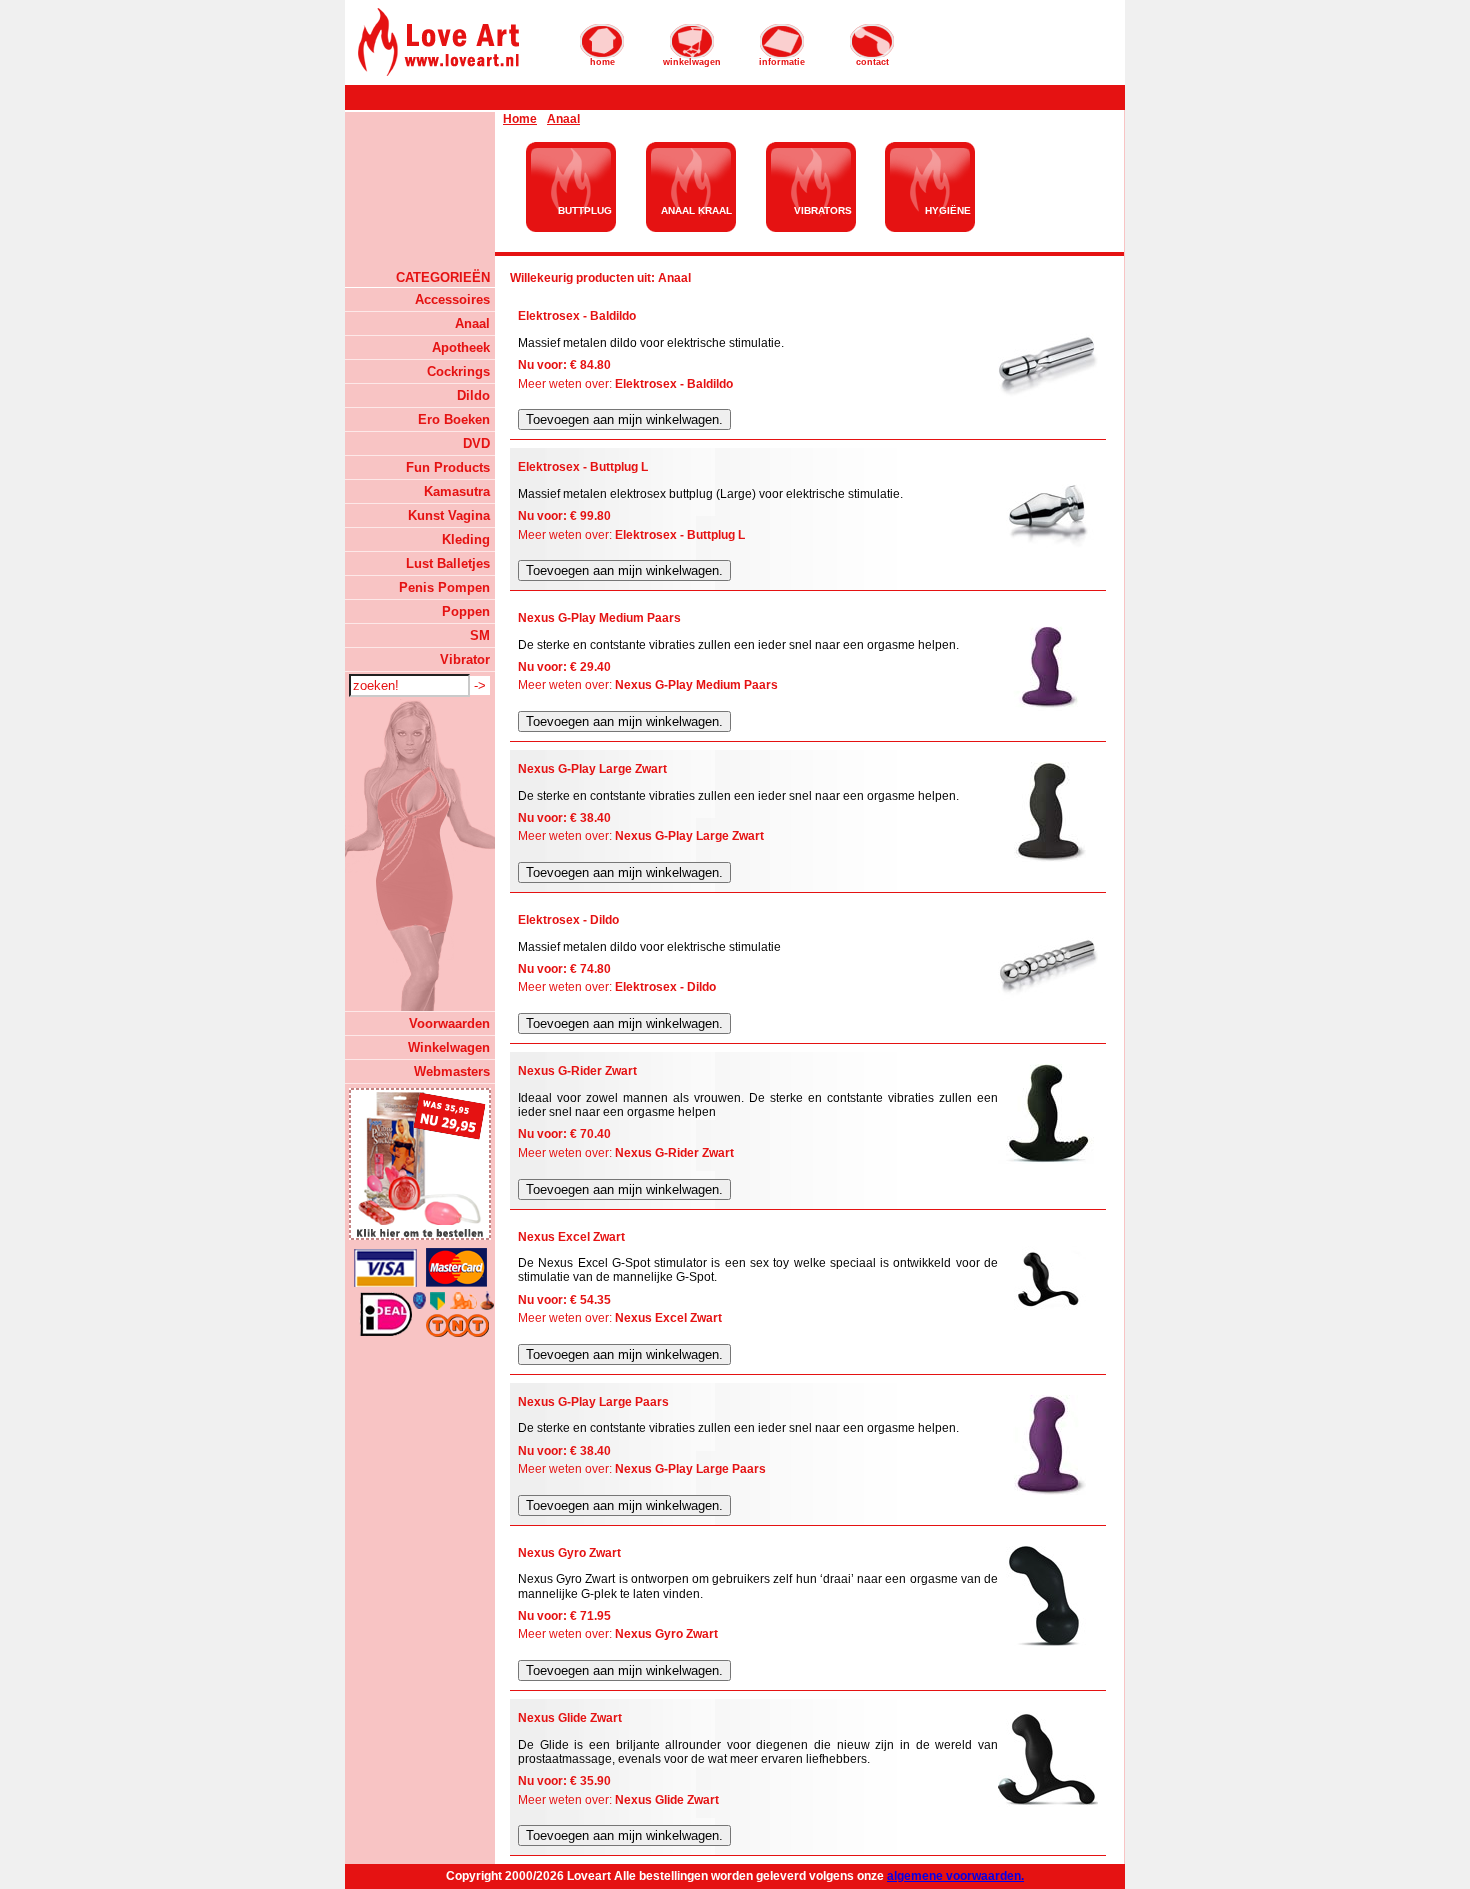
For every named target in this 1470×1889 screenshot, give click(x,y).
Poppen (466, 611)
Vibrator (465, 659)
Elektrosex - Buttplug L (680, 535)
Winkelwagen (449, 1047)
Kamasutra (457, 491)
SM (480, 635)
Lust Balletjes (448, 563)
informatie (782, 62)
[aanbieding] (420, 1164)
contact (872, 62)
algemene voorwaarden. (955, 1876)
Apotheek (461, 347)
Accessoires (452, 299)
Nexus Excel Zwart (668, 1318)
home (602, 62)
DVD (476, 443)
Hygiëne (948, 210)
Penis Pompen (444, 587)
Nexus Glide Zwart (667, 1800)
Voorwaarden (449, 1023)
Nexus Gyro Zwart (666, 1634)
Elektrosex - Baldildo (674, 384)
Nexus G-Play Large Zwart (689, 836)
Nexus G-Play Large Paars (690, 1469)
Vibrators (823, 210)
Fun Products (448, 467)
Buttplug (585, 210)
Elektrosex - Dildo (665, 987)
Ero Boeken (454, 419)
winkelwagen (692, 62)
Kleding (466, 539)
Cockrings (458, 371)
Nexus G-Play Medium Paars (696, 685)
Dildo (473, 395)
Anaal (472, 323)
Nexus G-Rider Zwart (674, 1153)
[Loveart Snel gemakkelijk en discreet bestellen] (439, 74)
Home (520, 119)
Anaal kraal (696, 210)
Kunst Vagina (449, 515)
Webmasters (452, 1071)
